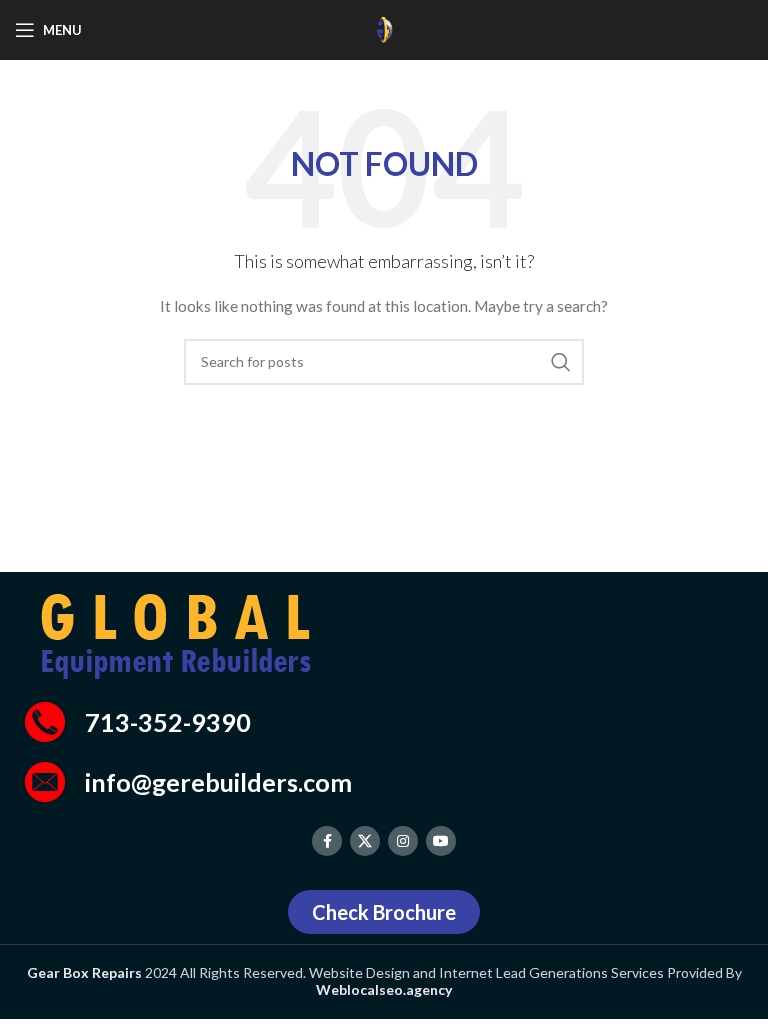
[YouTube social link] (441, 841)
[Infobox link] (384, 722)
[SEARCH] (561, 362)
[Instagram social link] (403, 841)
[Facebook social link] (327, 841)
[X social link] (365, 841)
